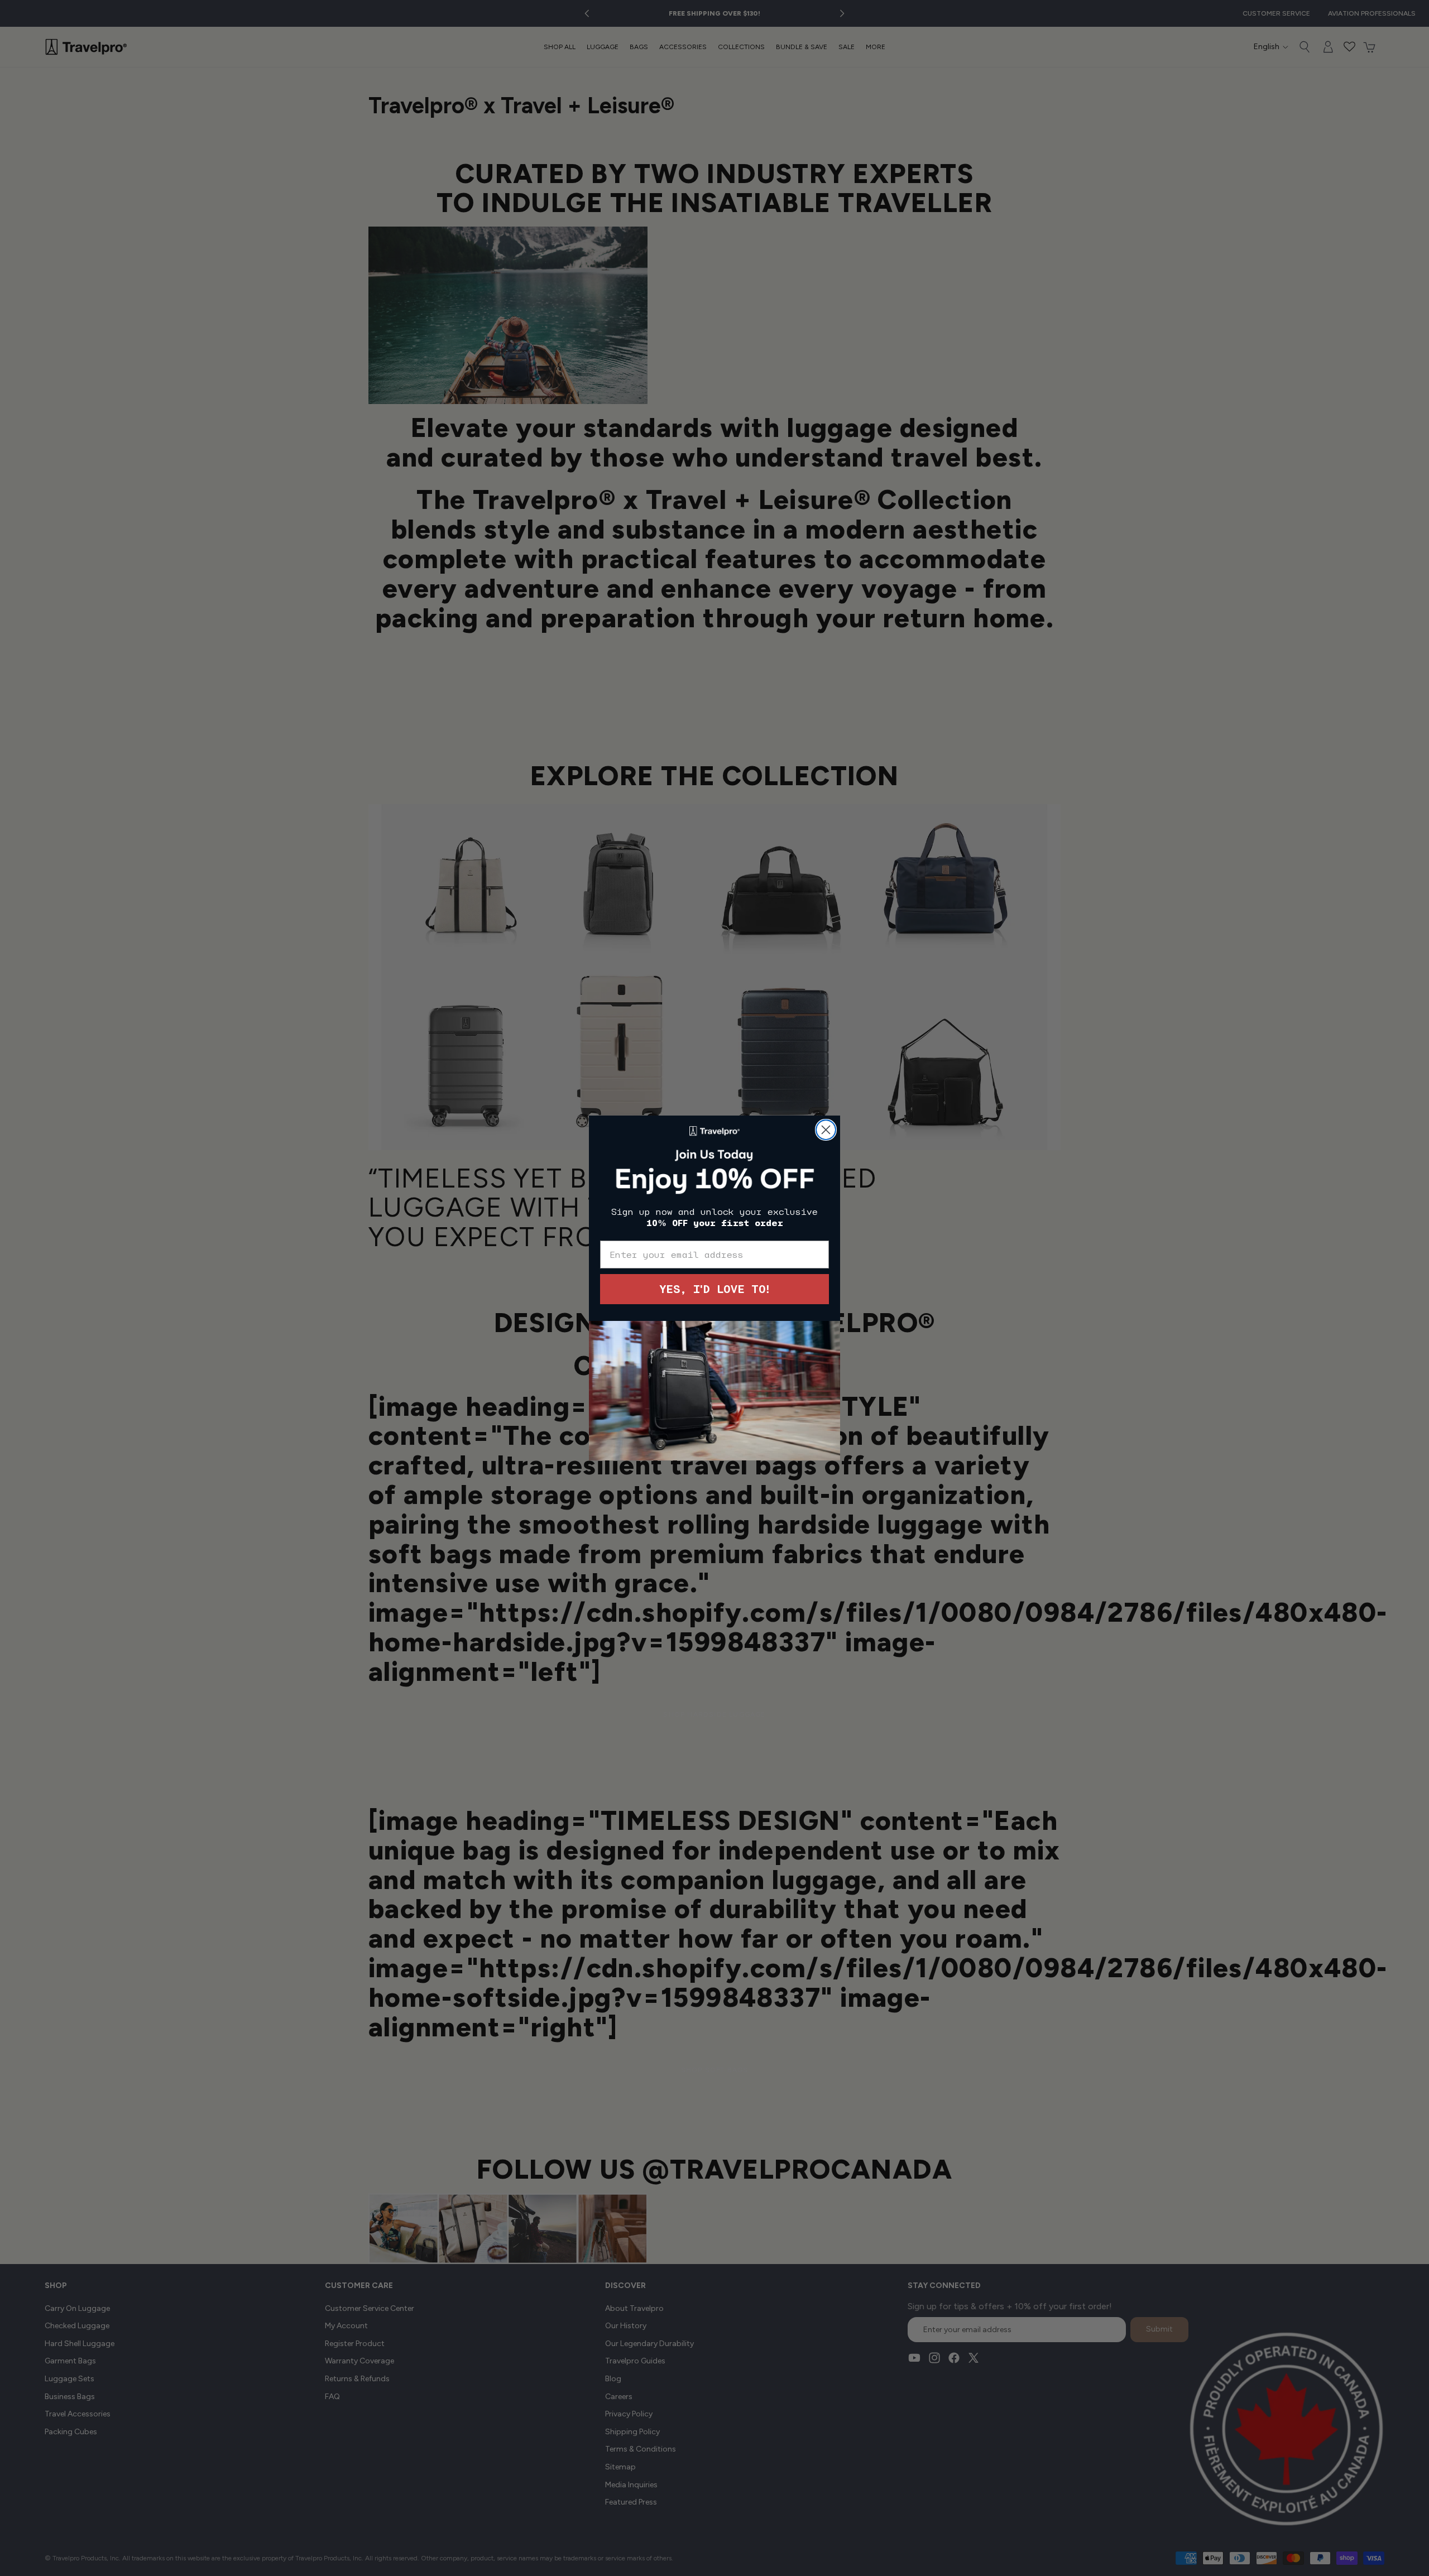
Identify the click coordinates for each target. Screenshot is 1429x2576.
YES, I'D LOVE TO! (714, 1289)
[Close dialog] (826, 1130)
